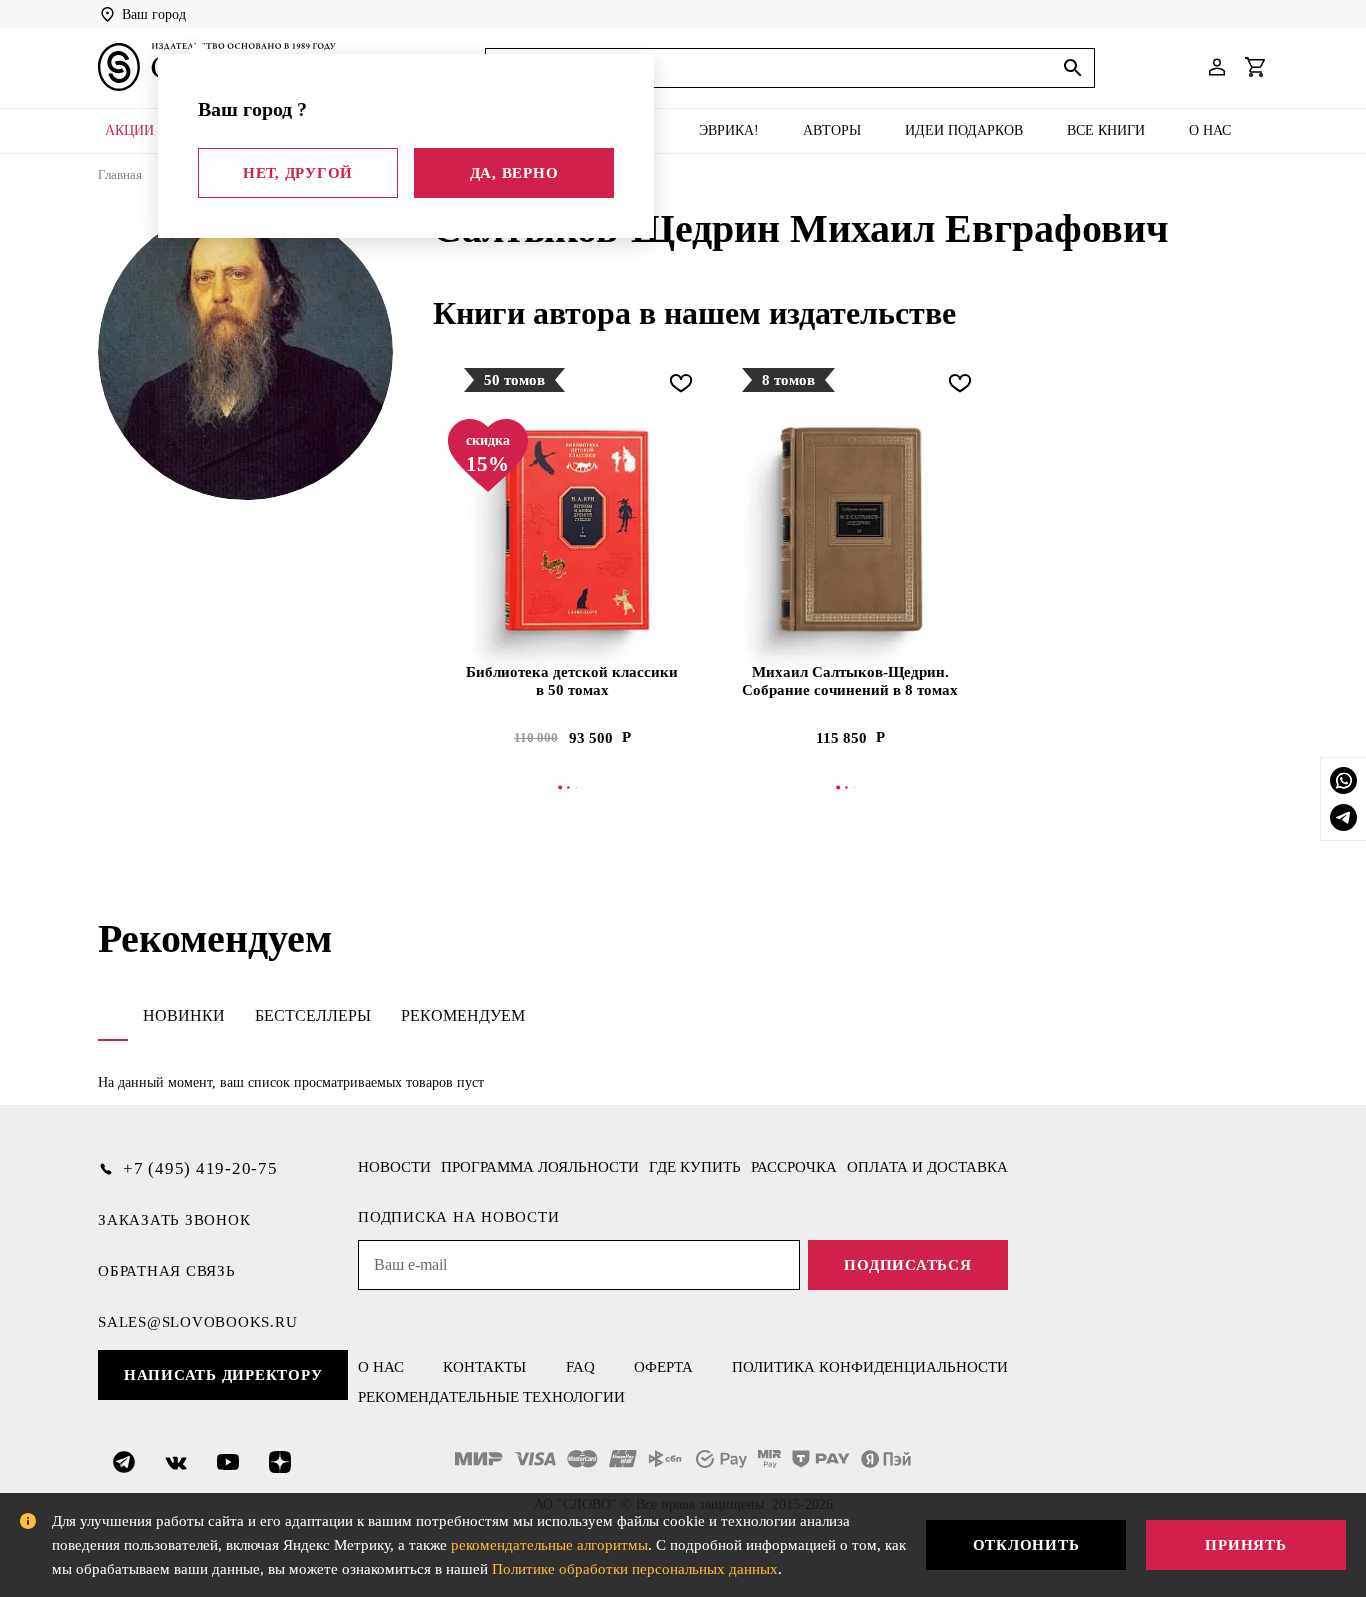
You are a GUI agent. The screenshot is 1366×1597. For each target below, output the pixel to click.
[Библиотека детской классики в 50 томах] (572, 530)
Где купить (695, 1167)
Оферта (663, 1367)
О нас (1210, 130)
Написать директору (223, 1375)
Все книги (1106, 130)
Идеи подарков (964, 130)
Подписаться (907, 1265)
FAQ (580, 1367)
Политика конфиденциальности (870, 1367)
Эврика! (729, 130)
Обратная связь (167, 1271)
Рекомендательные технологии (491, 1397)
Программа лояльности (540, 1167)
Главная (120, 174)
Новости (394, 1167)
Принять (1245, 1545)
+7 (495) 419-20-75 (200, 1168)
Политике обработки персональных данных (635, 1569)
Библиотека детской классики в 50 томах (572, 681)
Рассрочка (794, 1167)
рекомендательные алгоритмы (549, 1545)
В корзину (572, 787)
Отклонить (1026, 1545)
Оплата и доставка (927, 1167)
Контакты (484, 1367)
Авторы (832, 130)
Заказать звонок (174, 1220)
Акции (129, 130)
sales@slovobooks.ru (197, 1322)
